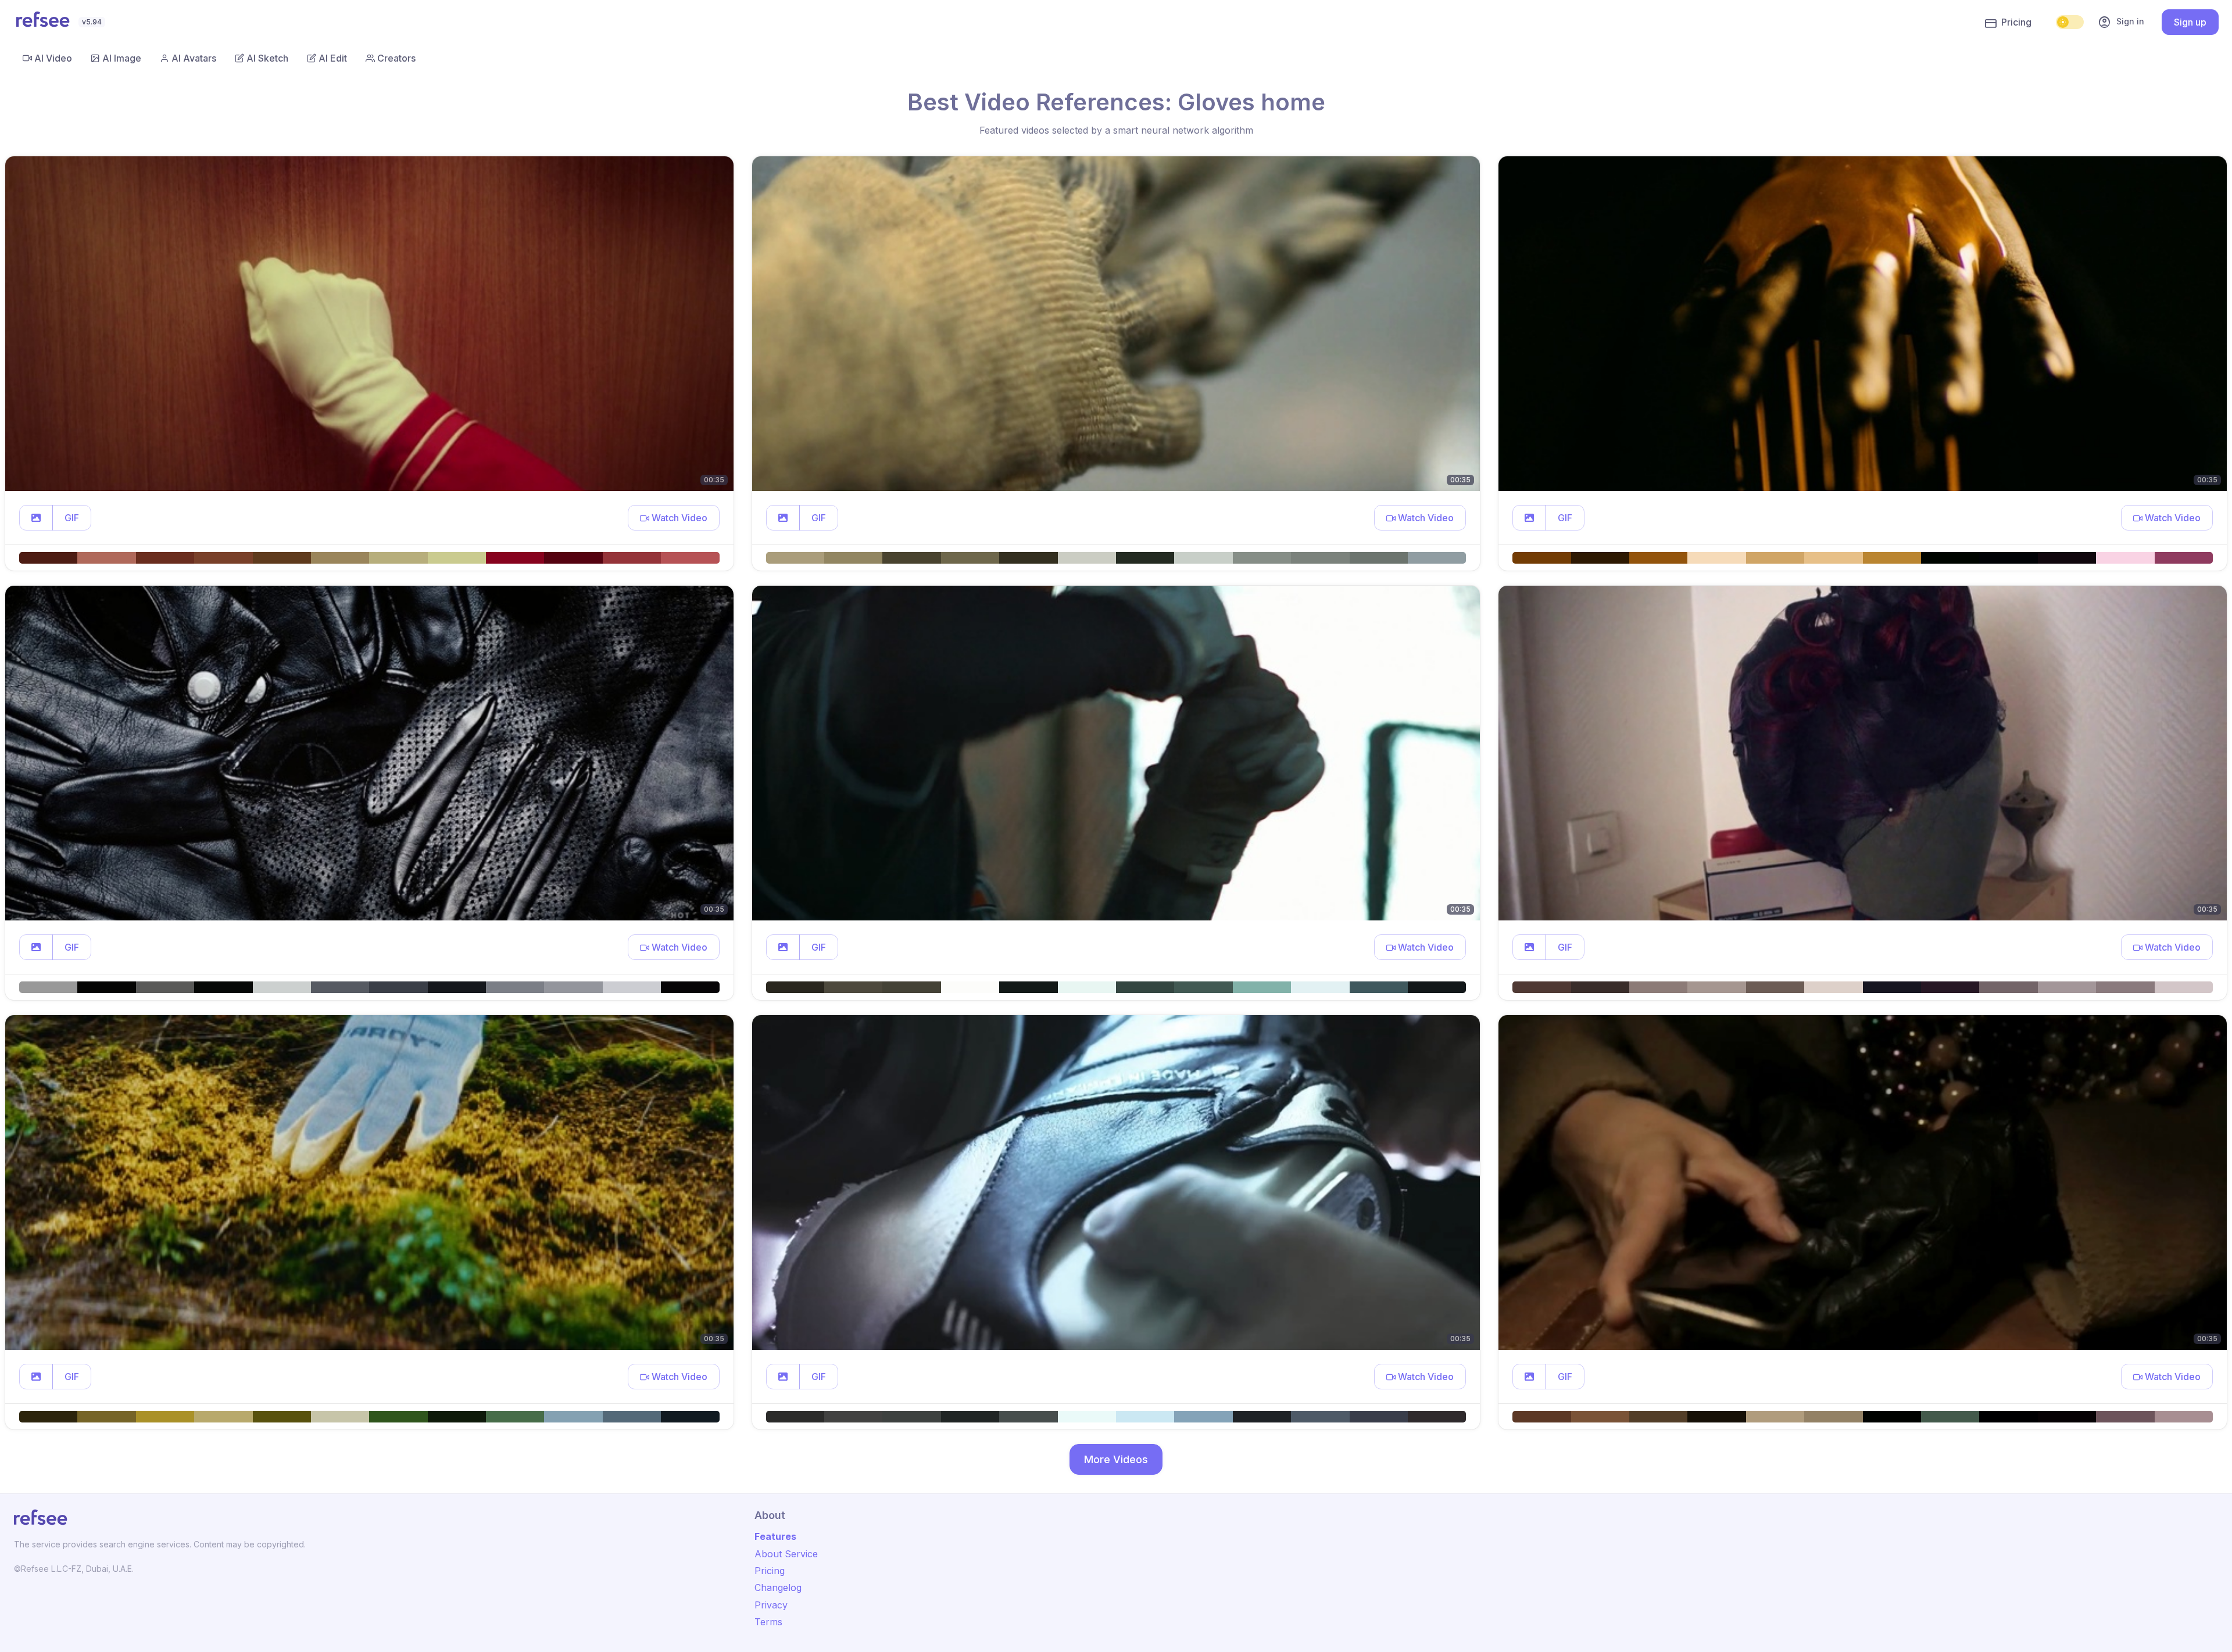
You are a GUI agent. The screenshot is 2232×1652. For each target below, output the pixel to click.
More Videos (1116, 1459)
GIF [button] (72, 518)
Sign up (2190, 22)
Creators (396, 58)
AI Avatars (194, 58)
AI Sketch (267, 58)
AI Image (122, 58)
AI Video (53, 58)
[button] (36, 518)
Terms (768, 1622)
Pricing (2016, 22)
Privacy (771, 1605)
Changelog (778, 1588)
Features (775, 1536)
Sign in (2121, 22)
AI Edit (333, 58)
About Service (786, 1554)
